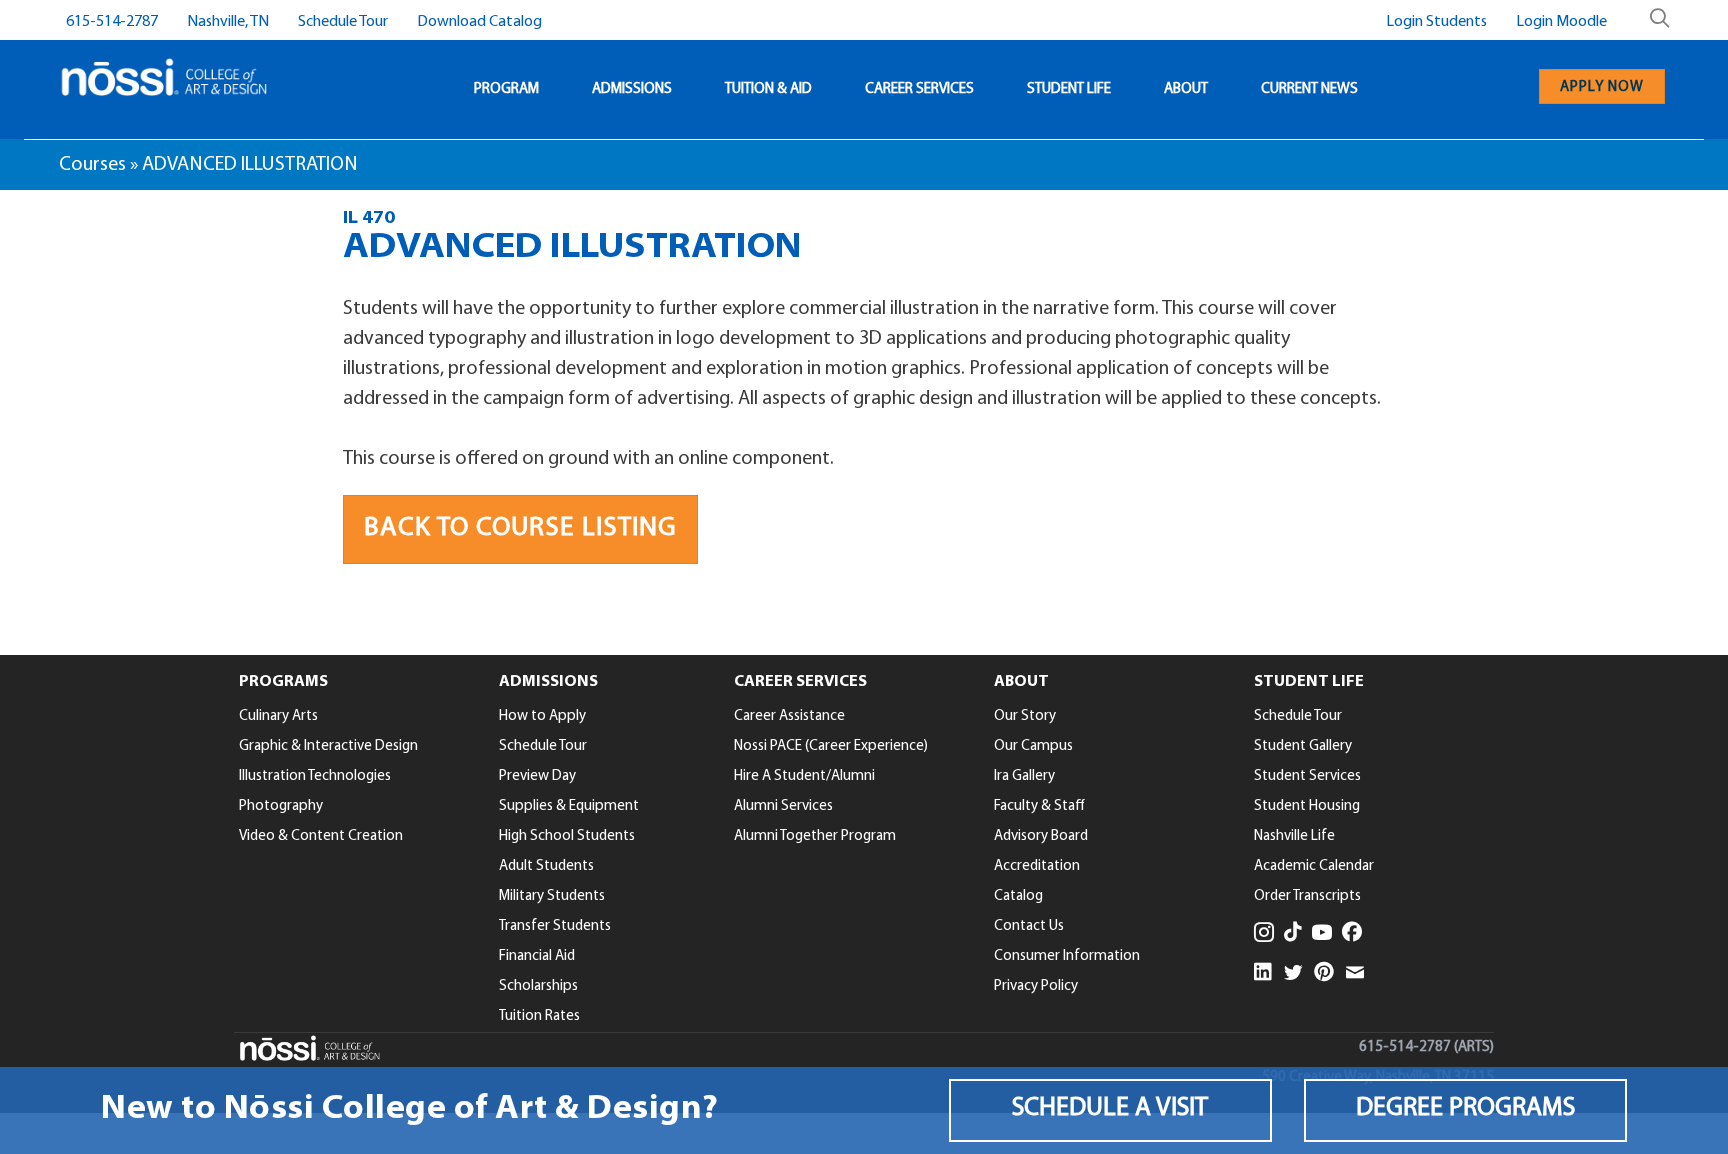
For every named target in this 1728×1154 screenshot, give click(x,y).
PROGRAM (506, 89)
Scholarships (538, 986)
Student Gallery (1303, 746)
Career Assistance (789, 716)
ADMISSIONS (632, 89)
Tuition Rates (539, 1016)
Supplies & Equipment (569, 806)
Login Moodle (1561, 22)
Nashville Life (1294, 836)
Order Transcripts (1307, 896)
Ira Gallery (1024, 776)
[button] (1110, 1110)
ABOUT (1186, 89)
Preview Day (537, 776)
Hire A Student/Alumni (804, 776)
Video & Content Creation (321, 836)
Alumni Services (783, 806)
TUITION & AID (768, 89)
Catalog (1018, 896)
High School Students (567, 836)
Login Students (1436, 22)
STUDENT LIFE (1069, 89)
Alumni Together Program (815, 836)
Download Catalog (479, 22)
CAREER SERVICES (919, 89)
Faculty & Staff (1039, 806)
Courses (92, 165)
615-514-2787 (112, 22)
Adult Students (546, 866)
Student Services (1307, 776)
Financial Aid (537, 956)
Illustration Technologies (315, 776)
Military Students (552, 896)
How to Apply (542, 716)
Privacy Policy (1036, 986)
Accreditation (1037, 866)
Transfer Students (555, 926)
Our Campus (1033, 746)
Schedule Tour (343, 22)
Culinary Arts (278, 716)
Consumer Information (1067, 956)
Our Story (1025, 716)
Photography (281, 806)
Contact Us (1029, 926)
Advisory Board (1041, 836)
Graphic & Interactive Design (328, 746)
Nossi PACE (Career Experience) (831, 746)
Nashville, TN (228, 22)
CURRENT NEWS (1309, 89)
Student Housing (1307, 806)
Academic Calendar (1314, 866)
